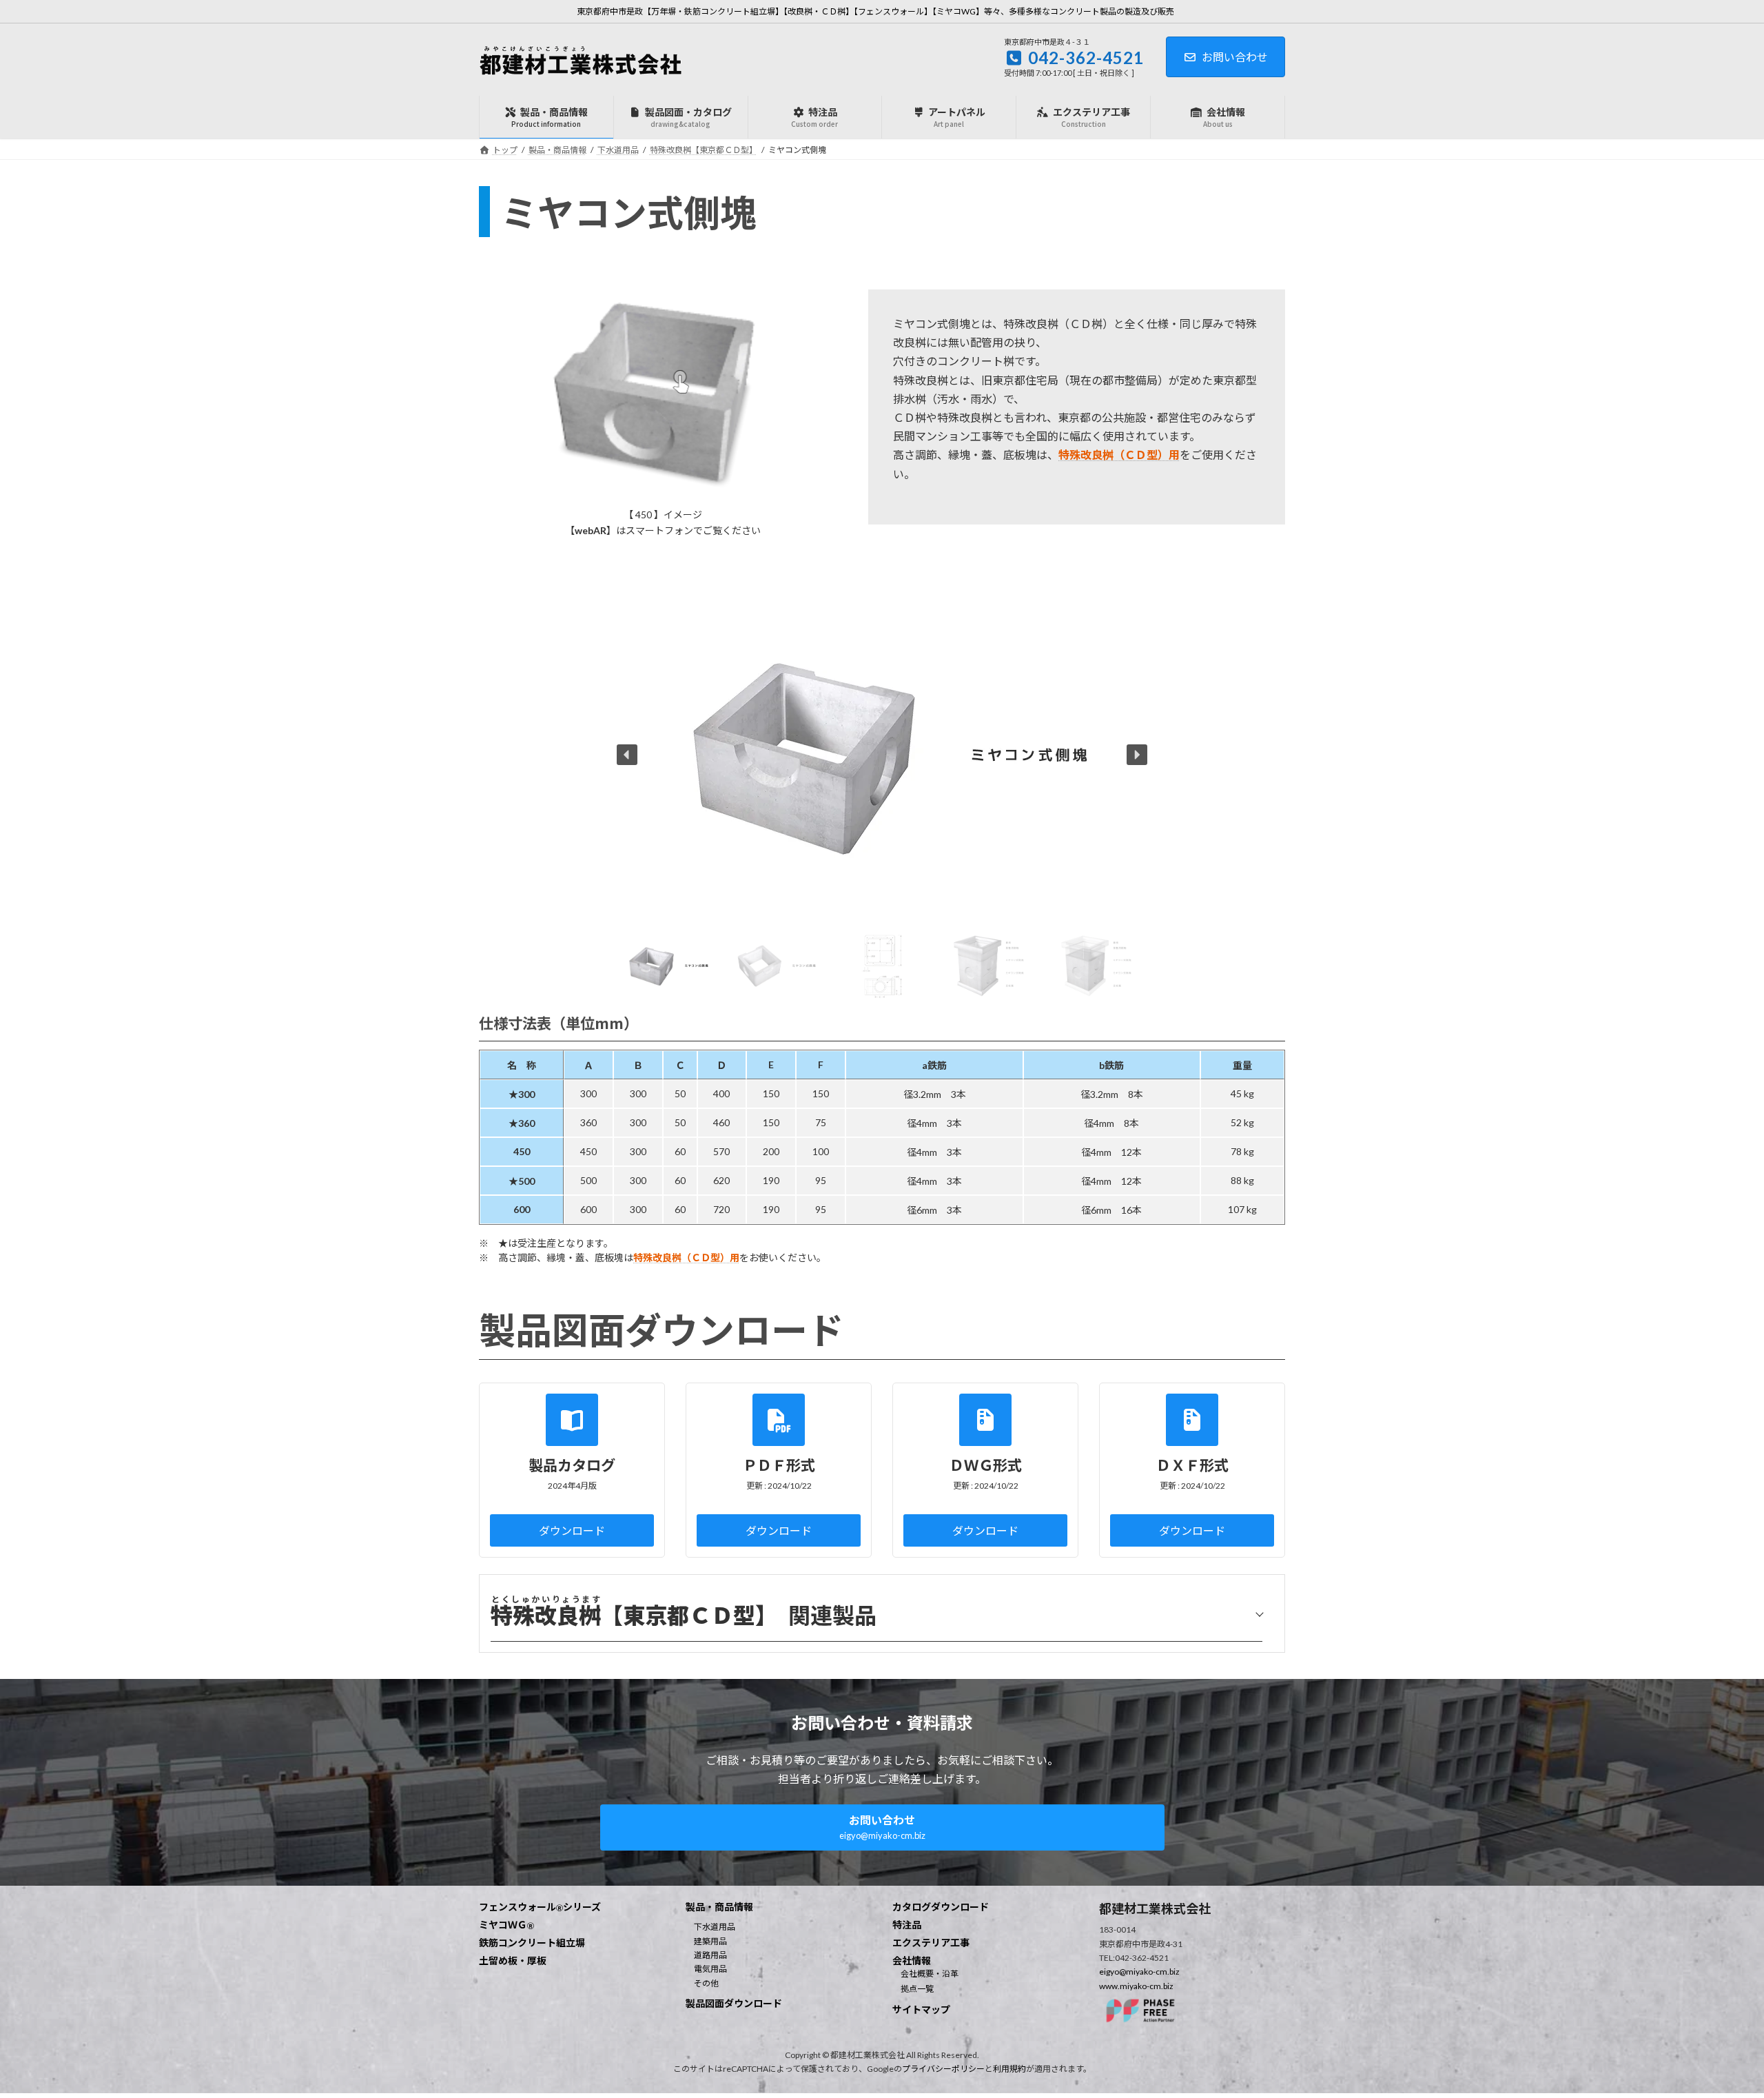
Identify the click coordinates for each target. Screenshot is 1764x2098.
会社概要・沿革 (930, 1974)
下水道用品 (715, 1927)
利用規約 (1009, 2069)
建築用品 (710, 1941)
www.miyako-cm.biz (1136, 1986)
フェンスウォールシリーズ (540, 1907)
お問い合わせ (1235, 57)
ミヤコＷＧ (506, 1925)
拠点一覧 (917, 1989)
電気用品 (710, 1969)
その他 (706, 1983)
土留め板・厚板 (513, 1960)
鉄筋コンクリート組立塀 (532, 1943)
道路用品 (710, 1955)
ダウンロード (572, 1530)
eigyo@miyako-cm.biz (1139, 1972)
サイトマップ (921, 2009)
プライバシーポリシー (943, 2069)
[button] (627, 755)
